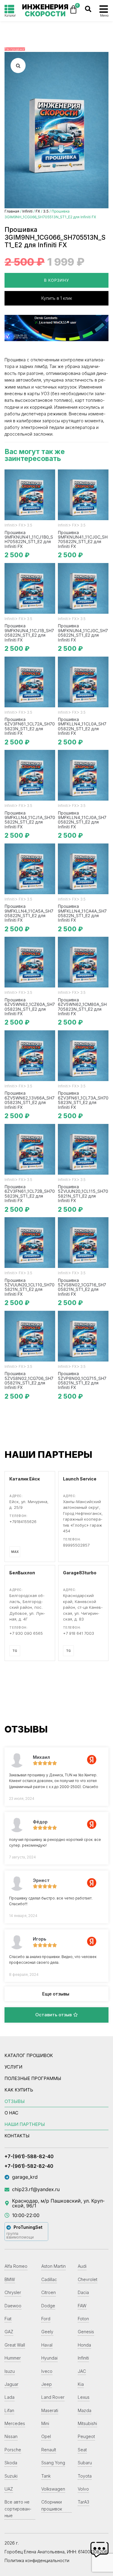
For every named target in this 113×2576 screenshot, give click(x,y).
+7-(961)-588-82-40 (29, 2156)
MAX (15, 1552)
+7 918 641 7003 (78, 1633)
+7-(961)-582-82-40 (29, 2166)
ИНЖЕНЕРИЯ (45, 10)
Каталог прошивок (29, 2055)
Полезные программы (33, 2078)
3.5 (46, 211)
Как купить (19, 2090)
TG (15, 1651)
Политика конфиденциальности (37, 2560)
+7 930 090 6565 (26, 1633)
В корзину (56, 280)
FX (38, 211)
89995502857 (76, 1545)
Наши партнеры (25, 2124)
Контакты (17, 2136)
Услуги (13, 2067)
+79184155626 (23, 1522)
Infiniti (27, 211)
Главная (12, 211)
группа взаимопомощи (20, 2235)
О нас (11, 2113)
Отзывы (15, 2101)
